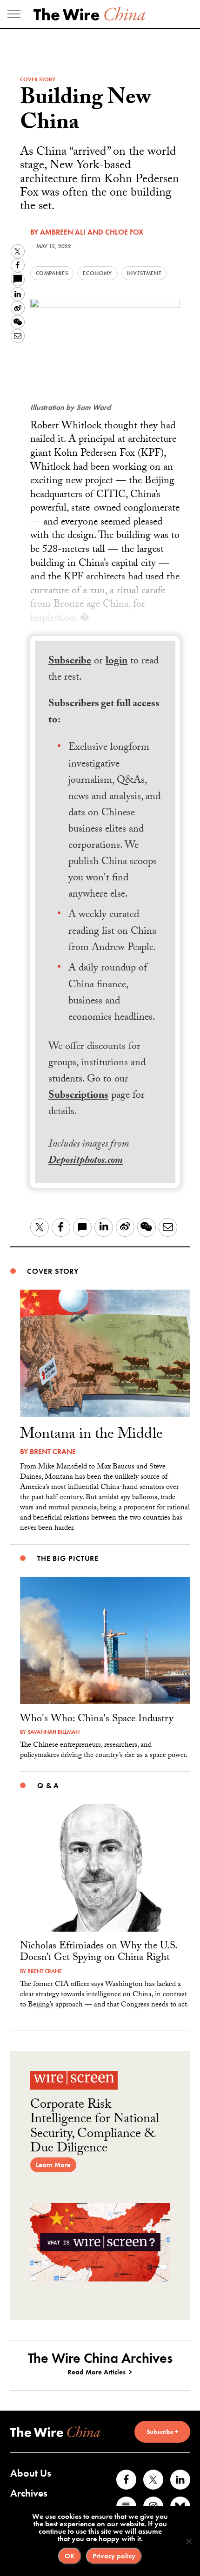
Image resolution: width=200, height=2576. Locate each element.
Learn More (53, 2165)
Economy (97, 273)
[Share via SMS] (18, 279)
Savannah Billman (53, 1732)
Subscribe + (162, 2432)
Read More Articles (97, 2372)
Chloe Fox (124, 232)
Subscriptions (78, 1096)
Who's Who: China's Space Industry (97, 1720)
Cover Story (38, 79)
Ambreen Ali (63, 232)
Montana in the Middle (91, 1435)
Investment (144, 273)
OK (70, 2556)
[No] (188, 2541)
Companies (52, 273)
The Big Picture (68, 1558)
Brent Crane (53, 1452)
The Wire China (89, 14)
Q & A (48, 1786)
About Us (31, 2473)
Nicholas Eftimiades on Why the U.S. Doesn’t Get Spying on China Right (98, 1953)
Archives (29, 2493)
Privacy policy (114, 2556)
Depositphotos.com (86, 1161)
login (117, 662)
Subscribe (70, 662)
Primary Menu (14, 14)
